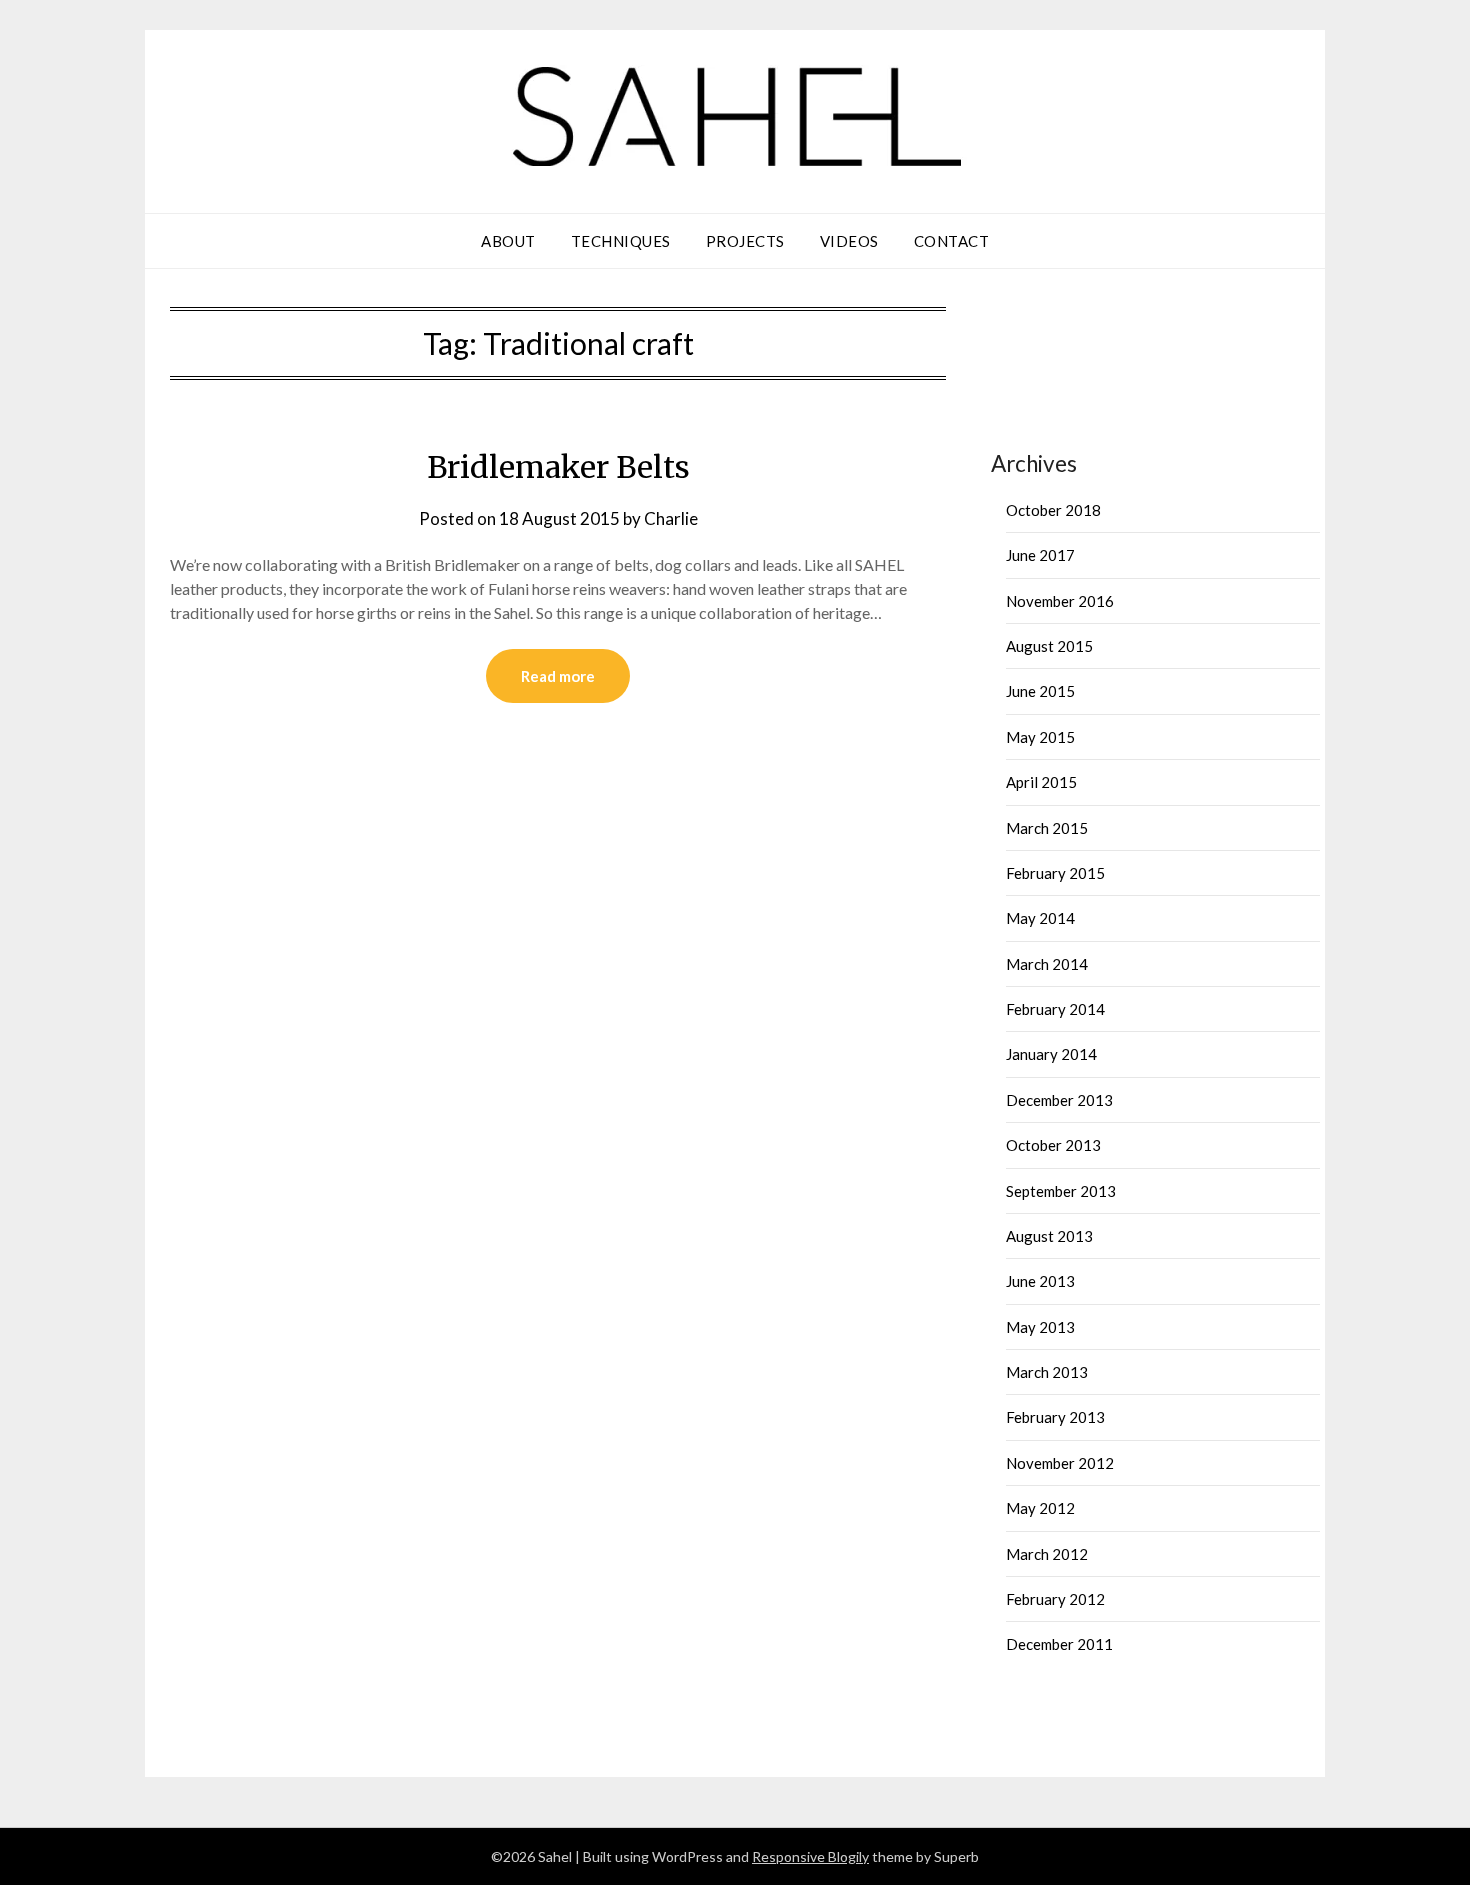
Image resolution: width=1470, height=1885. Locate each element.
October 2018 (1053, 510)
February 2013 (1055, 1417)
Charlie (671, 518)
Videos (849, 241)
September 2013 (1061, 1191)
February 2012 (1055, 1599)
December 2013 (1059, 1100)
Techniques (621, 241)
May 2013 (1040, 1327)
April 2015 (1041, 782)
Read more (558, 676)
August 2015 (1049, 646)
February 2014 (1055, 1009)
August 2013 (1049, 1236)
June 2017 (1040, 555)
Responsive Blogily (810, 1856)
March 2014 (1047, 964)
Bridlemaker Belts (558, 467)
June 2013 (1040, 1281)
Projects (745, 241)
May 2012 (1040, 1508)
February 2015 (1055, 873)
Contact (952, 241)
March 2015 (1047, 828)
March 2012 (1047, 1554)
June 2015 (1040, 691)
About (508, 241)
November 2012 (1060, 1463)
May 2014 (1040, 918)
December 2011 (1059, 1644)
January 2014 (1051, 1054)
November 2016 (1060, 601)
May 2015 (1040, 737)
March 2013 (1047, 1372)
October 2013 (1053, 1145)
